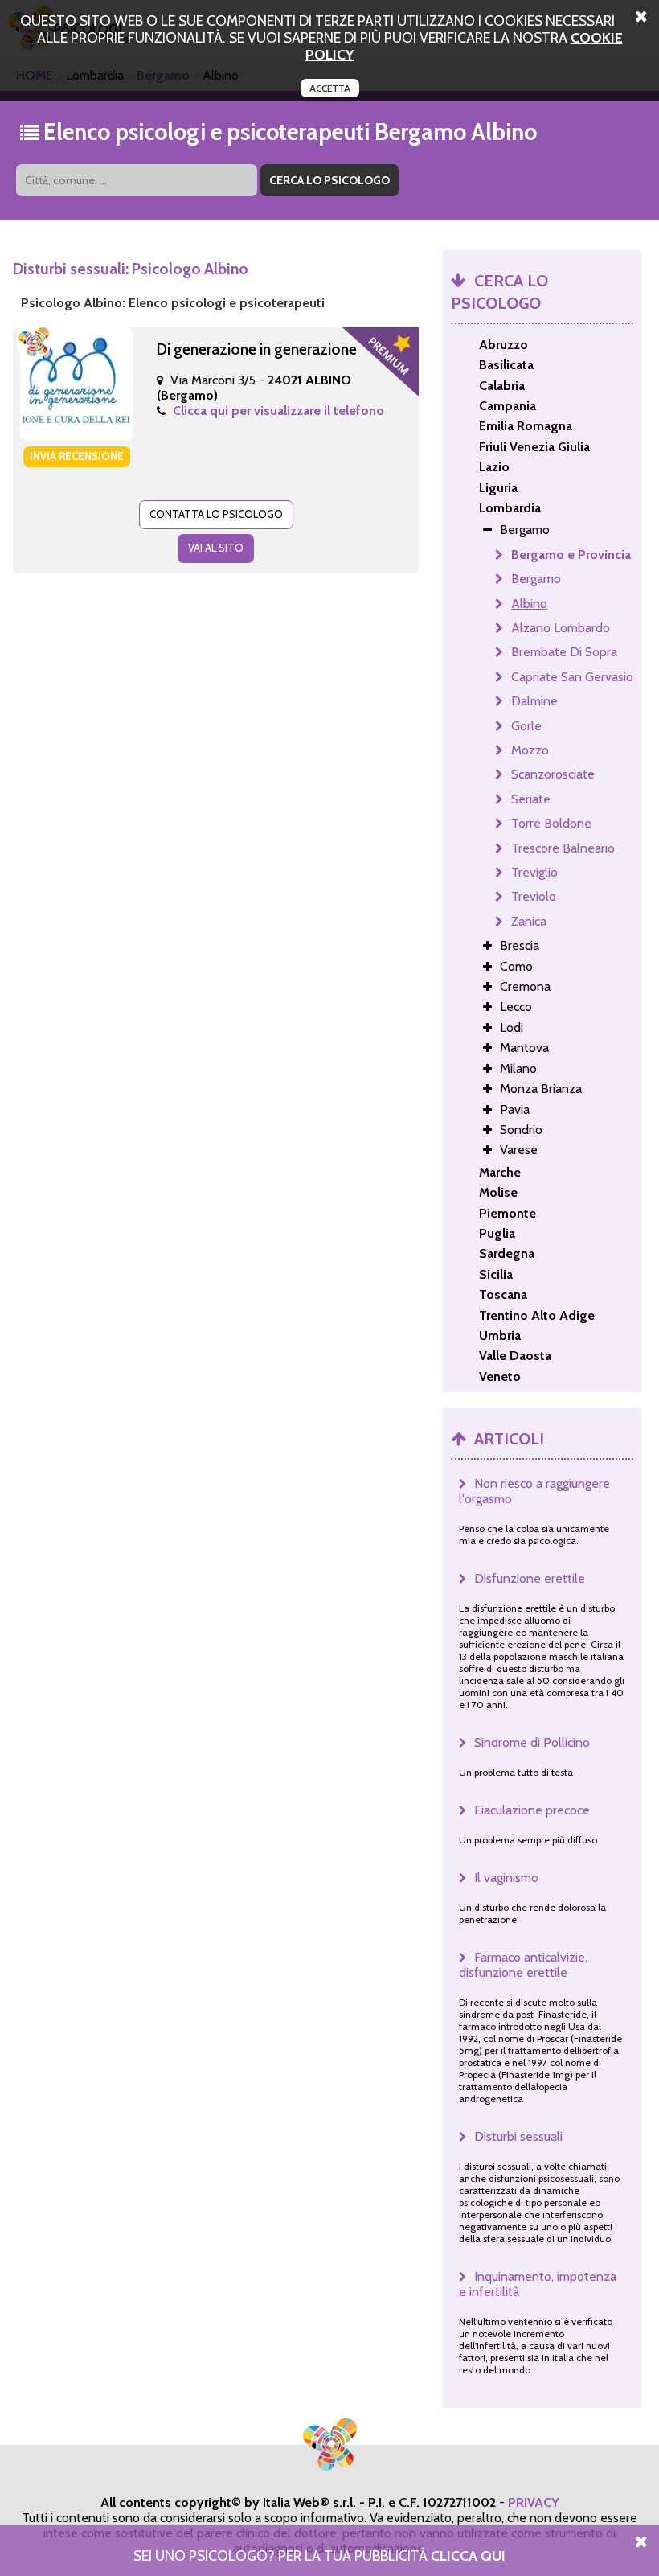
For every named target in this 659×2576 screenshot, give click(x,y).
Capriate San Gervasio (572, 677)
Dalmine (534, 701)
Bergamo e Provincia (571, 555)
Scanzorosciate (553, 774)
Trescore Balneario (563, 848)
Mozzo (530, 750)
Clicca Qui (468, 2555)
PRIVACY (534, 2502)
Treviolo (534, 896)
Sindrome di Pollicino (532, 1742)
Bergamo (536, 579)
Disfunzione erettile (530, 1578)
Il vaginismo (506, 1878)
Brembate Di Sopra (564, 652)
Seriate (531, 799)
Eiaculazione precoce (532, 1810)
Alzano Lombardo (561, 628)
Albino (529, 604)
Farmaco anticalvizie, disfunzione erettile (523, 1965)
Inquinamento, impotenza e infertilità (538, 2284)
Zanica (529, 921)
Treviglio (534, 872)
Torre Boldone (551, 823)
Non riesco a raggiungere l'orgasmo (534, 1491)
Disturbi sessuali (518, 2136)
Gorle (526, 726)
